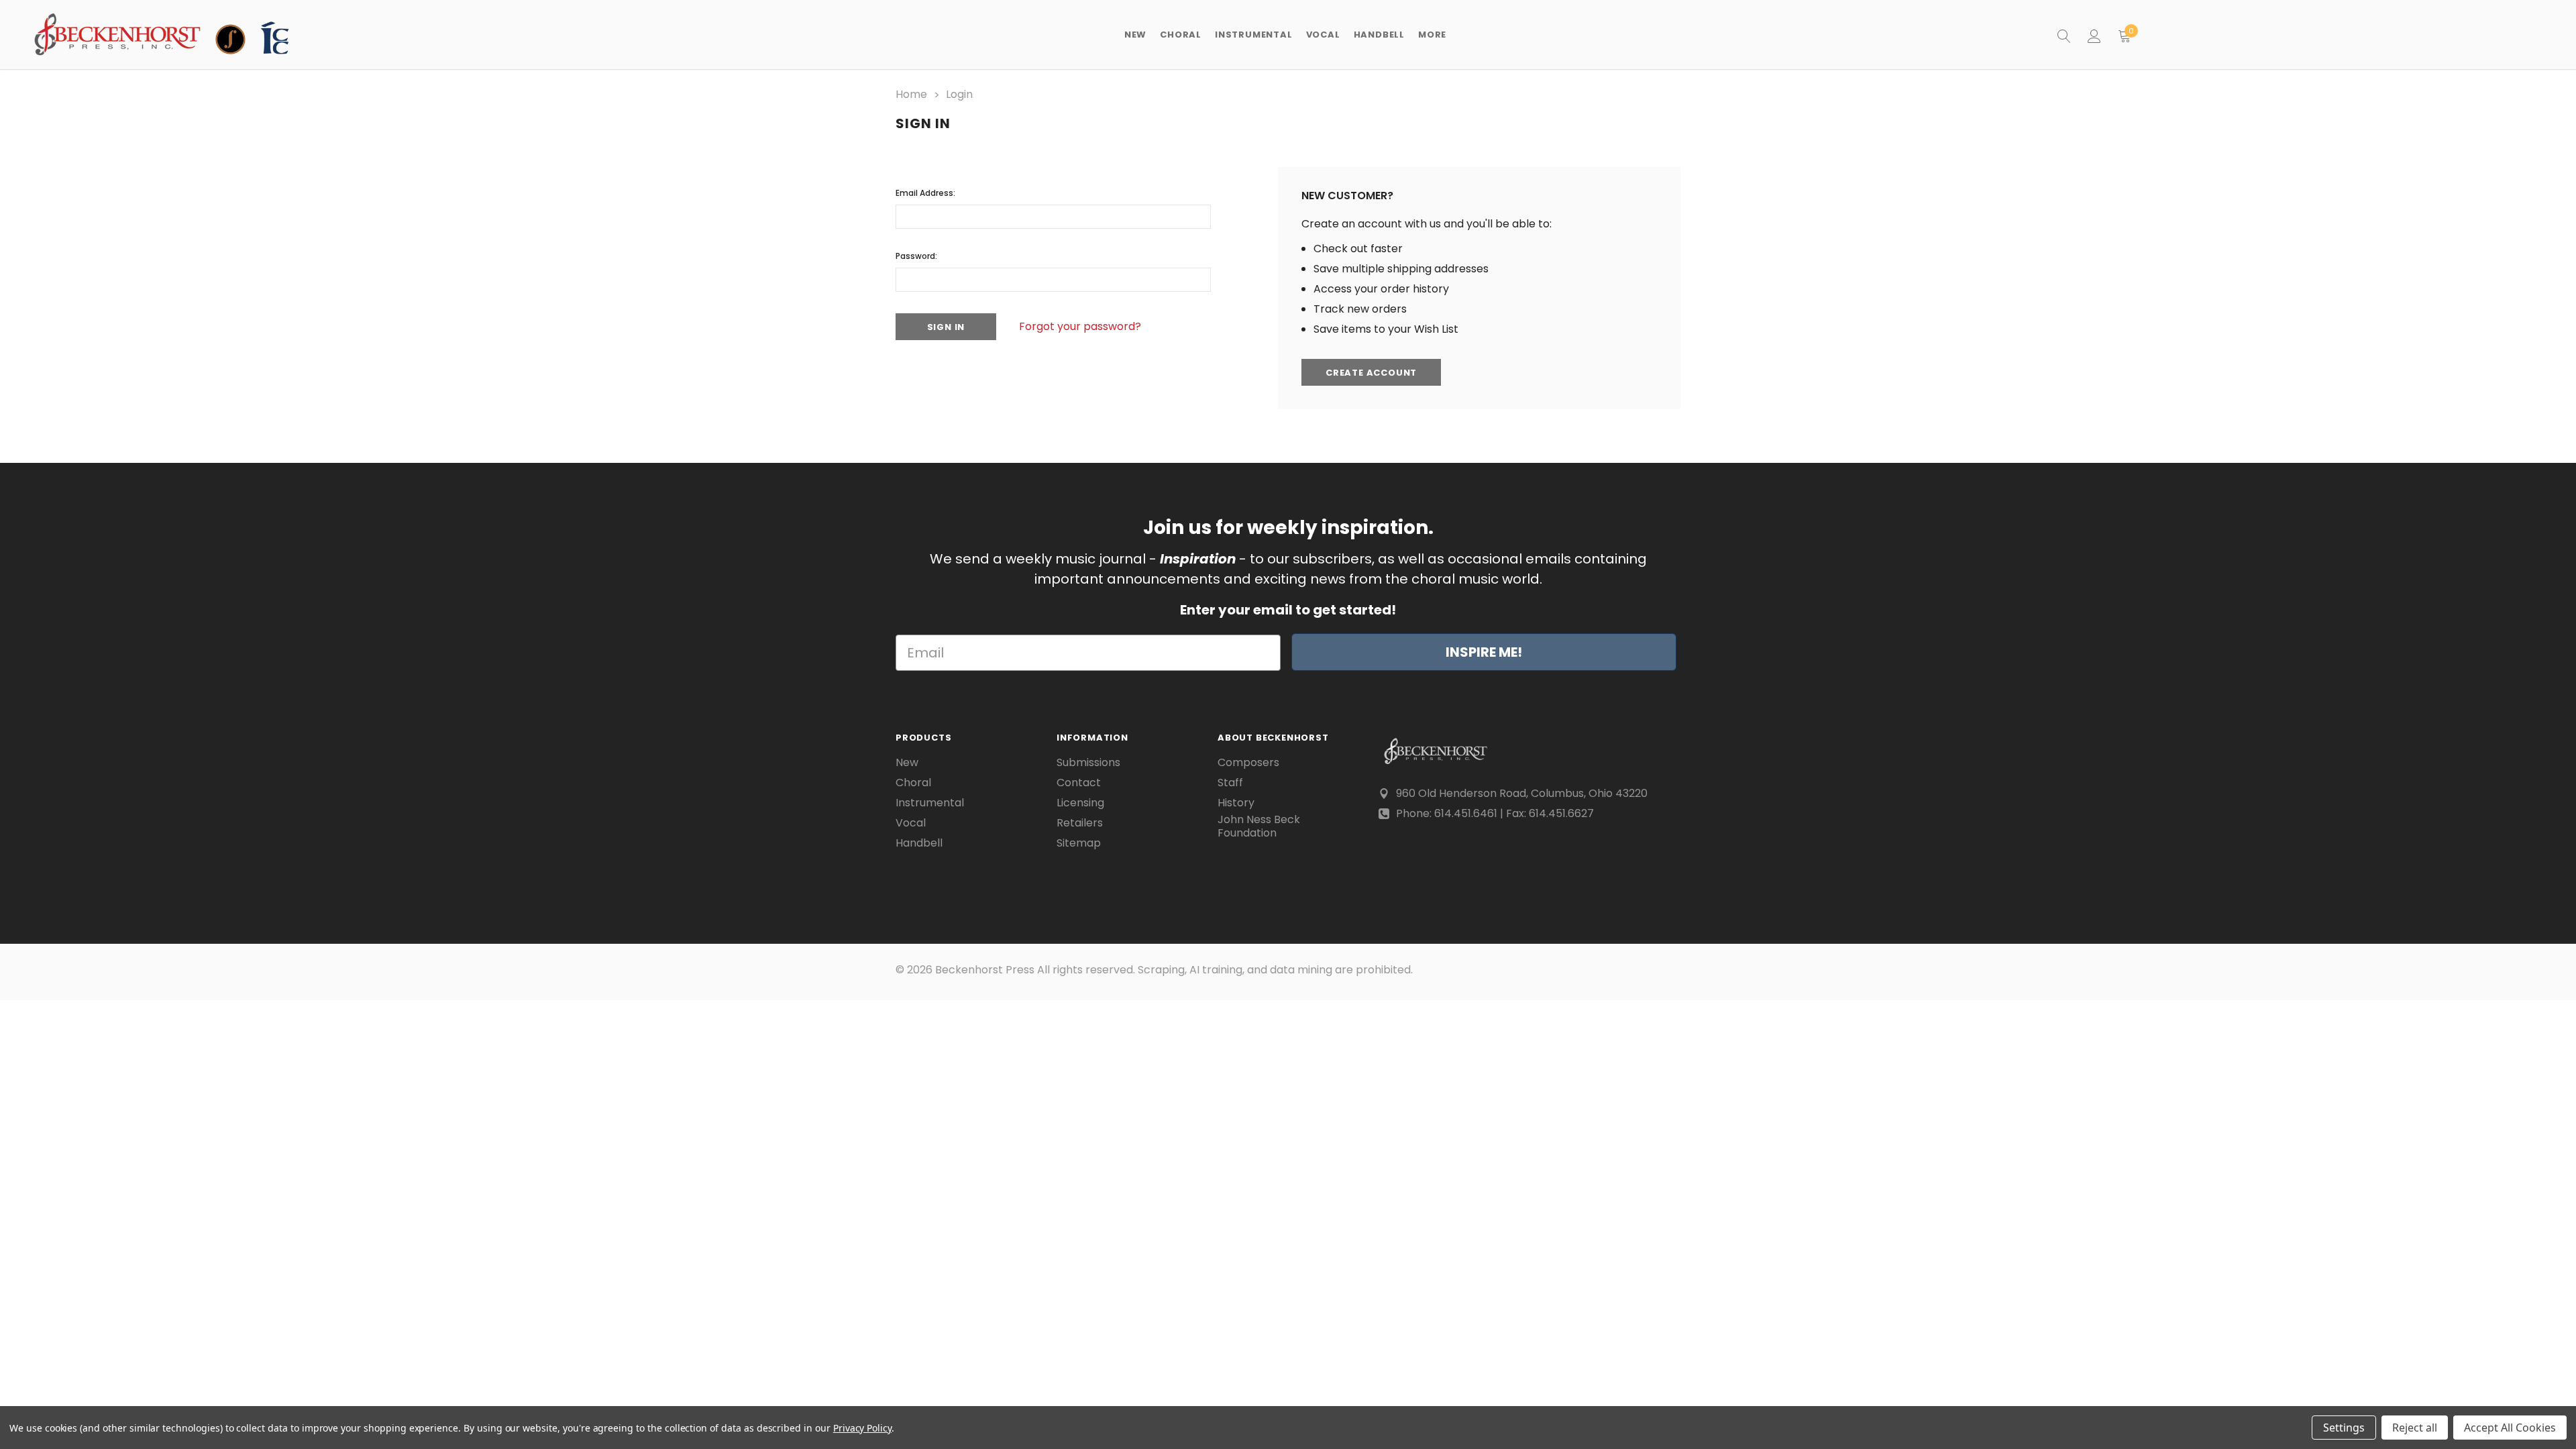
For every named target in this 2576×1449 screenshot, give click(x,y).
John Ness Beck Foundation (1259, 826)
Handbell (919, 843)
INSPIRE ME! (1484, 652)
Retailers (1080, 823)
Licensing (1080, 803)
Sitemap (1079, 843)
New (1135, 35)
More (1432, 35)
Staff (1230, 783)
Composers (1248, 763)
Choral (913, 783)
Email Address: (925, 193)
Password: (916, 256)
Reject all (2415, 1428)
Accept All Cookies (2510, 1428)
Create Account (1371, 373)
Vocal (911, 823)
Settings (2344, 1428)
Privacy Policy (862, 1428)
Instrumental (930, 803)
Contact (1079, 783)
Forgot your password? (1080, 326)
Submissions (1088, 763)
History (1236, 803)
